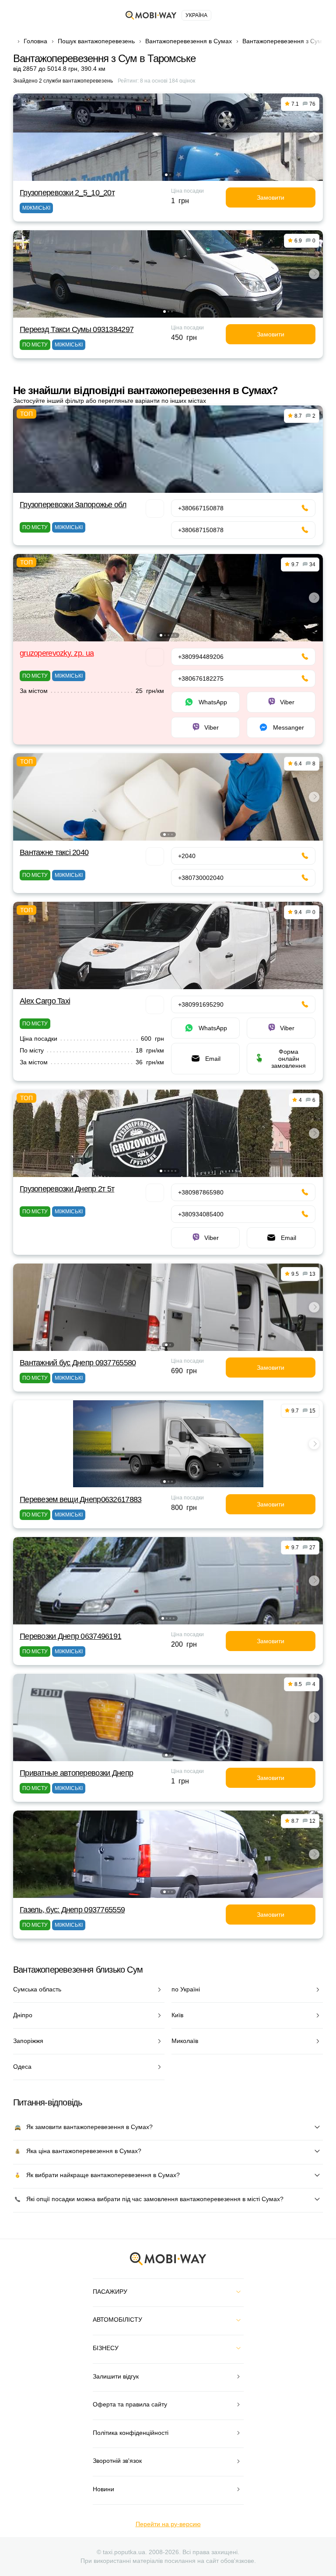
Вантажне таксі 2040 (54, 852)
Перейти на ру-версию (168, 2524)
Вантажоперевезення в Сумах (189, 41)
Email (213, 1059)
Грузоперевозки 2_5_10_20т (67, 193)
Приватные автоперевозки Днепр (76, 1773)
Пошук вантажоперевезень (96, 41)
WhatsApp (213, 702)
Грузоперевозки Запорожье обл (73, 505)
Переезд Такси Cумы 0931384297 (77, 329)
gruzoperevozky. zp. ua (57, 653)
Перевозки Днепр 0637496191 (70, 1636)
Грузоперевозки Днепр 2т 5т (67, 1189)
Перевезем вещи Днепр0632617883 (80, 1499)
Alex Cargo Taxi (45, 1001)
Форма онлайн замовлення (289, 1059)
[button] (166, 175)
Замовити (271, 197)
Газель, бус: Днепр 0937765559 (72, 1910)
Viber (287, 702)
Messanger (289, 727)
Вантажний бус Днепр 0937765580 (78, 1363)
